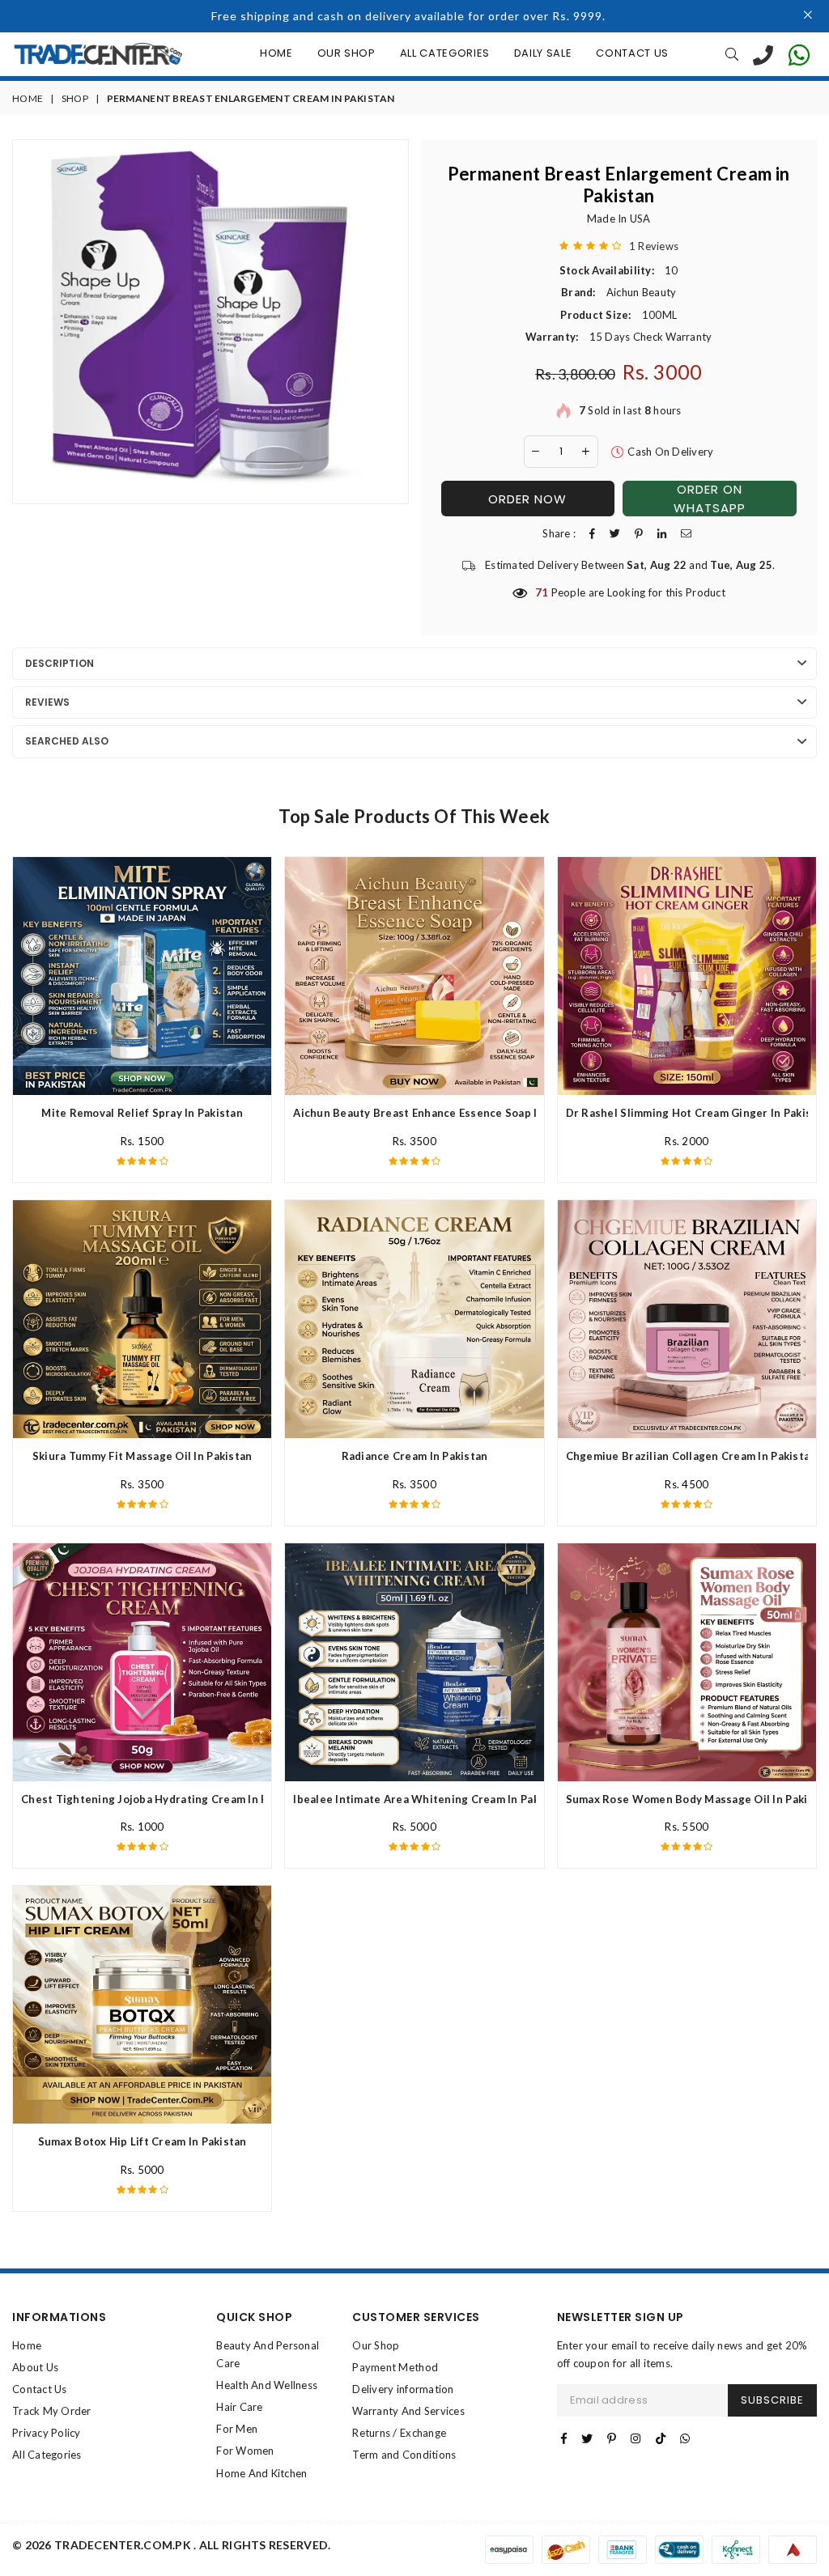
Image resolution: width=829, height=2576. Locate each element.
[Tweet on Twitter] (615, 534)
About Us (35, 2367)
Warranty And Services (408, 2411)
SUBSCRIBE (772, 2400)
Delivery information (403, 2389)
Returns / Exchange (399, 2433)
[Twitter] (587, 2438)
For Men (237, 2429)
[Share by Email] (686, 534)
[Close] (808, 16)
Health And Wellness (267, 2385)
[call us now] (763, 54)
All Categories (445, 53)
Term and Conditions (404, 2455)
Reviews (47, 702)
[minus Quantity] (536, 452)
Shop (75, 98)
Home (276, 53)
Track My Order (52, 2411)
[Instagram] (636, 2438)
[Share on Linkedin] (662, 534)
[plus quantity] (586, 452)
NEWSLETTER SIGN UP (621, 2317)
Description (60, 663)
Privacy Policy (47, 2433)
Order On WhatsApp (710, 499)
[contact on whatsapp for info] (799, 54)
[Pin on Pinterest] (639, 534)
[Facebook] (564, 2438)
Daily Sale (543, 53)
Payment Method (395, 2367)
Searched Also (67, 741)
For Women (245, 2451)
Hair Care (239, 2407)
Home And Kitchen (261, 2473)
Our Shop (346, 53)
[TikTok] (661, 2438)
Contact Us (632, 53)
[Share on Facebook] (592, 534)
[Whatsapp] (685, 2438)
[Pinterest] (612, 2438)
